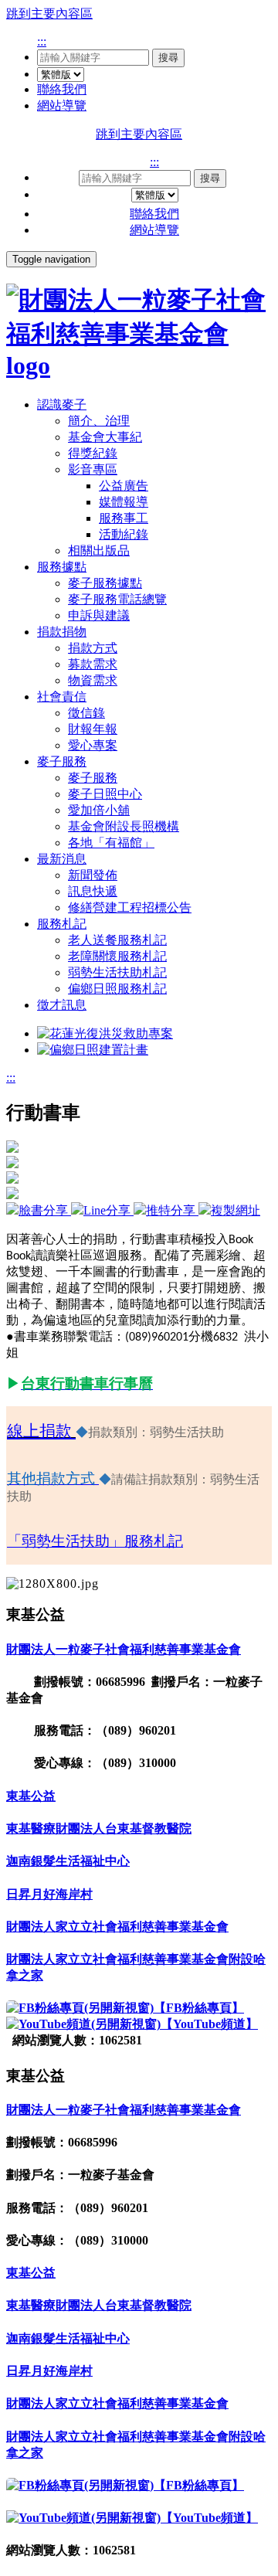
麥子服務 (93, 778)
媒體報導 (124, 502)
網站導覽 (62, 105)
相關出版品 (99, 551)
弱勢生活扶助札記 (117, 972)
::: (42, 41)
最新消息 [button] (62, 859)
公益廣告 (124, 486)
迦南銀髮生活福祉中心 (68, 1861)
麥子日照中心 (105, 794)
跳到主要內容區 (49, 14)
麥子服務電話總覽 (117, 599)
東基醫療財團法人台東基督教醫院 (99, 1828)
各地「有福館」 (111, 843)
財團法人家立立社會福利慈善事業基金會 (117, 1927)
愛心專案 (93, 745)
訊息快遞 (93, 891)
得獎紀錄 (93, 453)
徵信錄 (86, 713)
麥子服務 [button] (62, 761)
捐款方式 (93, 648)
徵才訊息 (62, 1005)
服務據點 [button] (62, 567)
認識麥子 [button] (62, 404)
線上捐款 (39, 1431)
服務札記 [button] (62, 924)
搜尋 (168, 58)
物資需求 (93, 680)
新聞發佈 (93, 875)
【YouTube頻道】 (209, 2024)
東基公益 (31, 1796)
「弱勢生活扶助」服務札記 (95, 1541)
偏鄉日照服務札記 (117, 989)
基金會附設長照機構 (124, 826)
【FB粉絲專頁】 (199, 2008)
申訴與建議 (99, 615)
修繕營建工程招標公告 (130, 907)
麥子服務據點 (105, 583)
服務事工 (124, 518)
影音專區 (93, 469)
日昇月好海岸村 (49, 1894)
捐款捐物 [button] (62, 632)
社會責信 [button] (62, 697)
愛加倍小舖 (99, 810)
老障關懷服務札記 (117, 956)
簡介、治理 (99, 421)
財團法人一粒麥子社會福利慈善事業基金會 (124, 1649)
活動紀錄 (124, 534)
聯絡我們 (62, 89)
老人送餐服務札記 (117, 940)
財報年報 (93, 729)
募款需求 (93, 664)
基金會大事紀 (105, 437)
